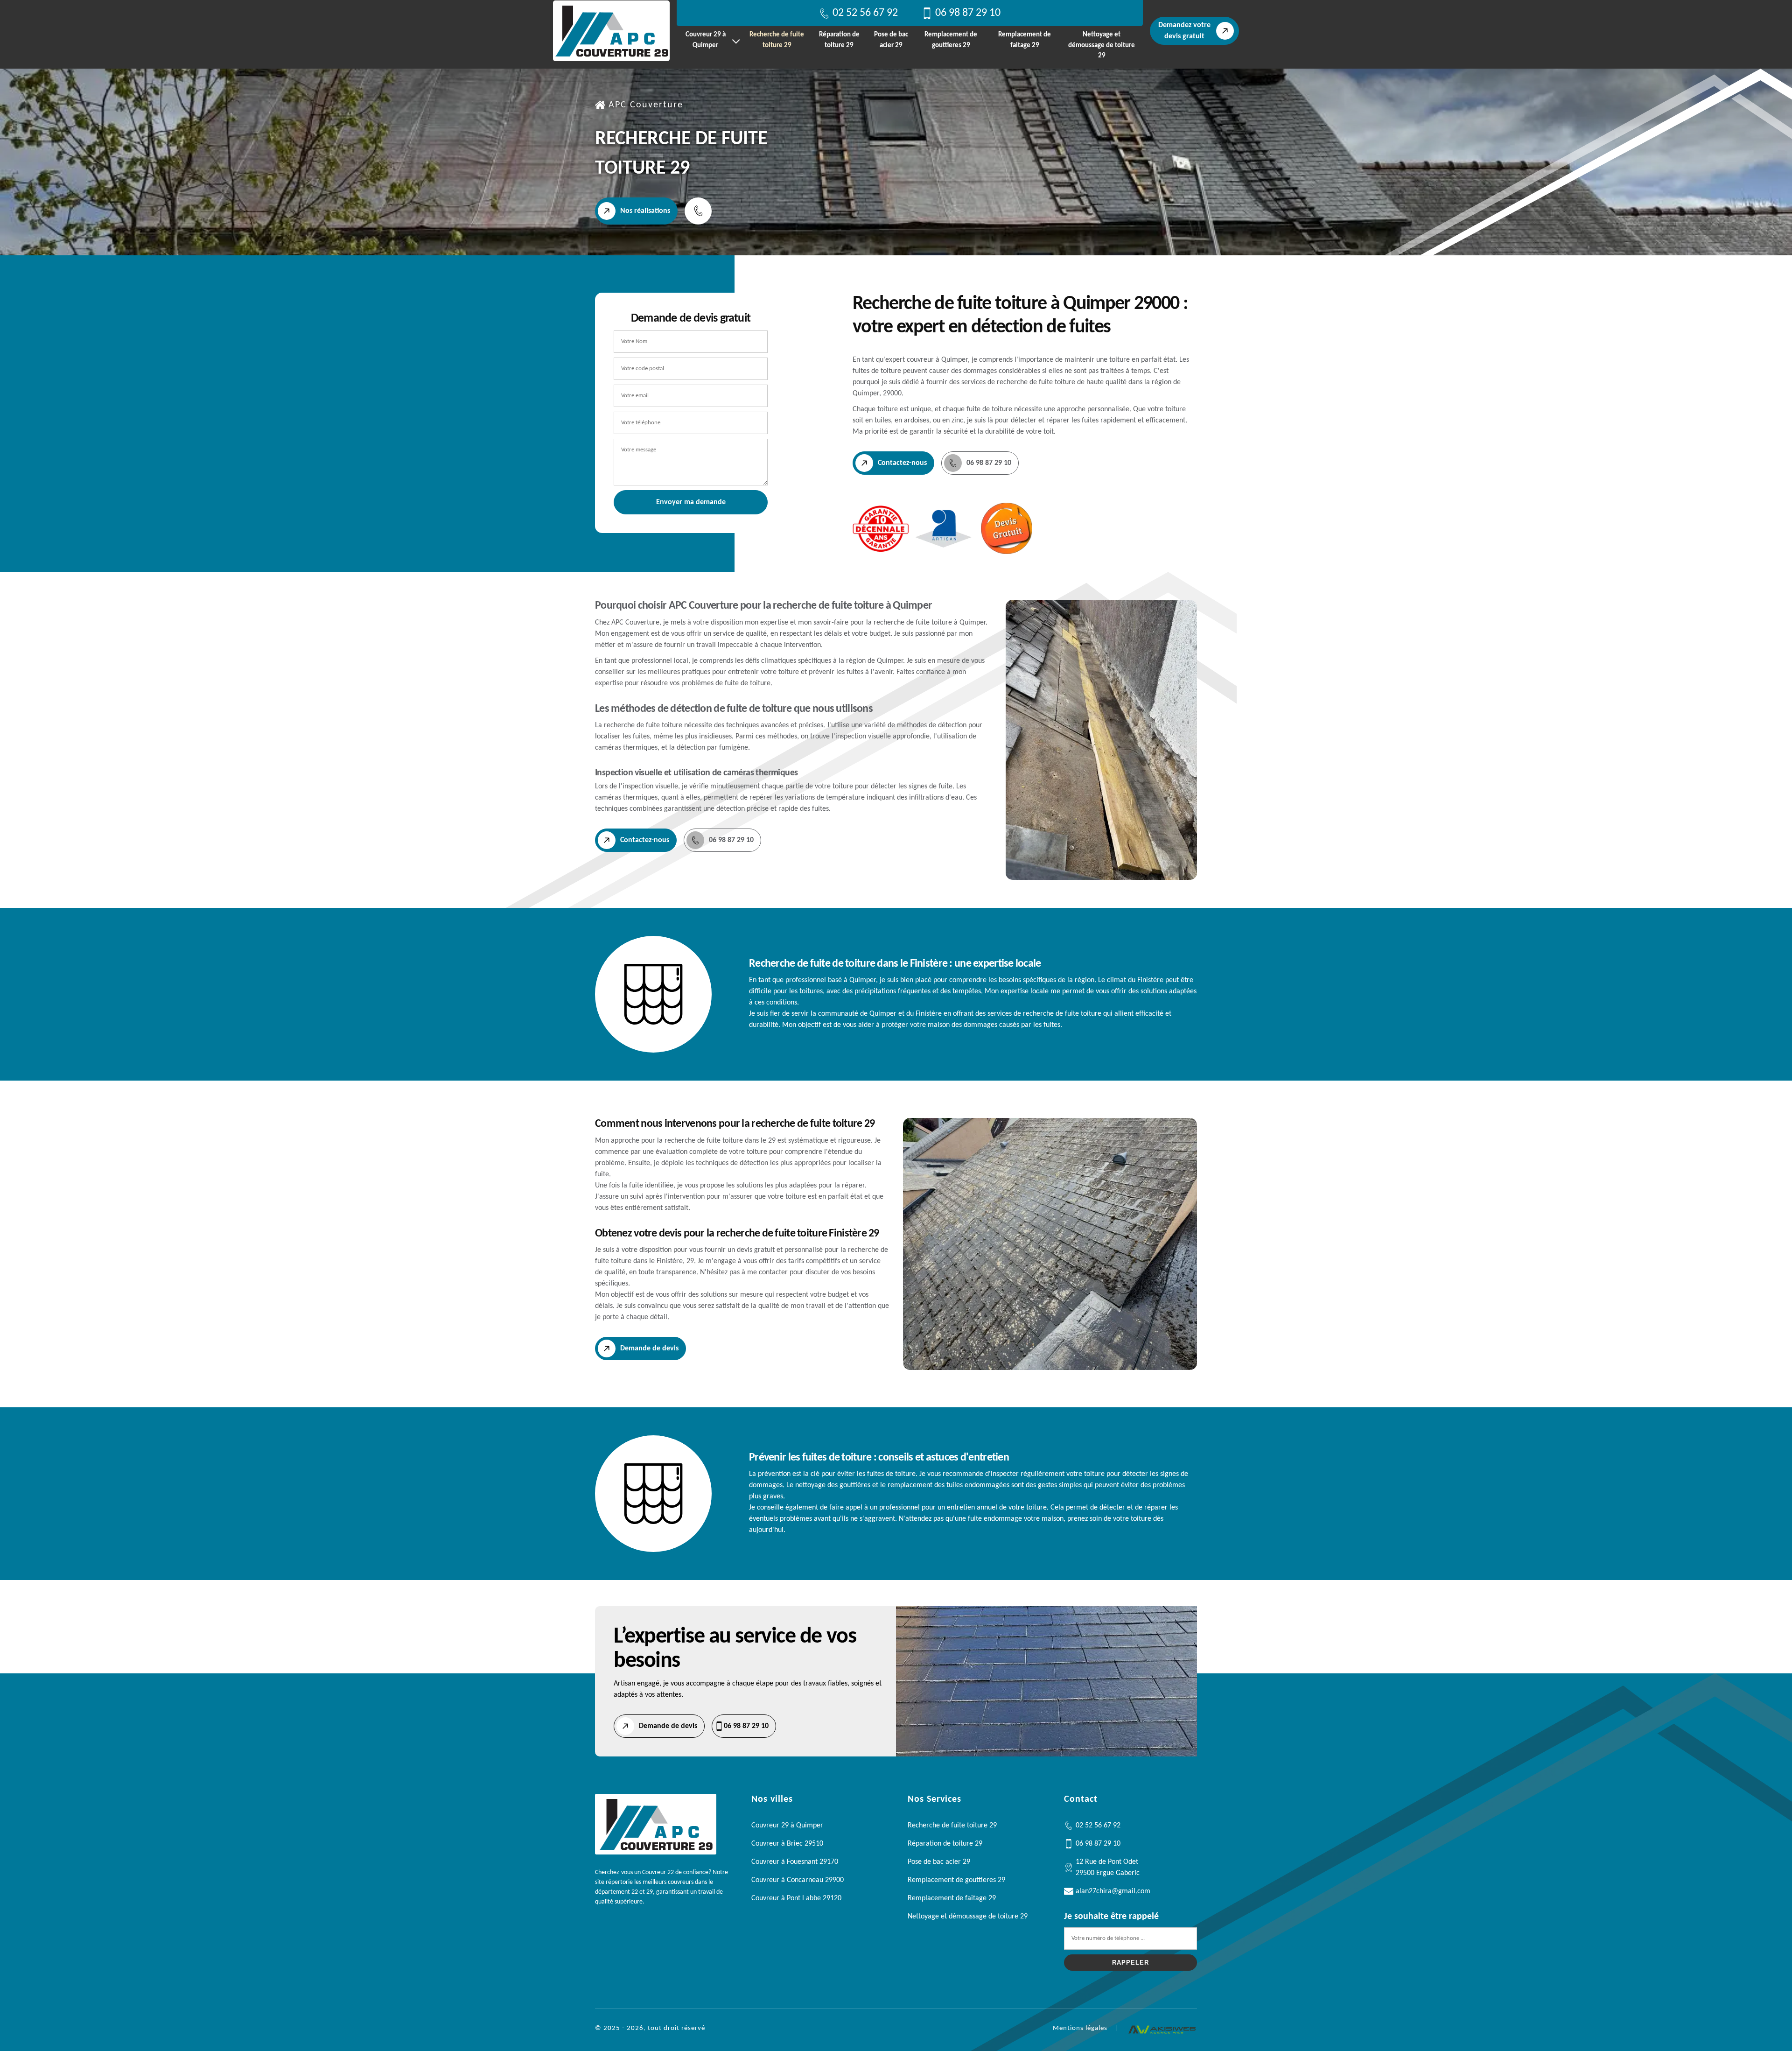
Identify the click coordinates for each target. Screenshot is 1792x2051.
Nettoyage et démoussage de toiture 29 (1102, 45)
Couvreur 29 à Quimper (706, 40)
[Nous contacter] (698, 211)
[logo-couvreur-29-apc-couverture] (611, 31)
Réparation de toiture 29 (839, 40)
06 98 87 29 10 (968, 13)
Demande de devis (649, 1349)
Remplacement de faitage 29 (1025, 40)
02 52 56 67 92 (865, 13)
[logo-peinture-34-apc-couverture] (656, 1853)
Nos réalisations (645, 211)
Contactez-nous (902, 463)
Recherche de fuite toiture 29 (777, 40)
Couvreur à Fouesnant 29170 (795, 1862)
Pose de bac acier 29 (891, 40)
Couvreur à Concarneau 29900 (798, 1880)
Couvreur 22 (658, 1872)
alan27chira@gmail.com (1113, 1891)
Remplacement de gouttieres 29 (951, 40)
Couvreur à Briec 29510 (787, 1844)
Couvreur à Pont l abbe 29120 (796, 1898)
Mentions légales (1080, 2028)
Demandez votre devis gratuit (1184, 31)
